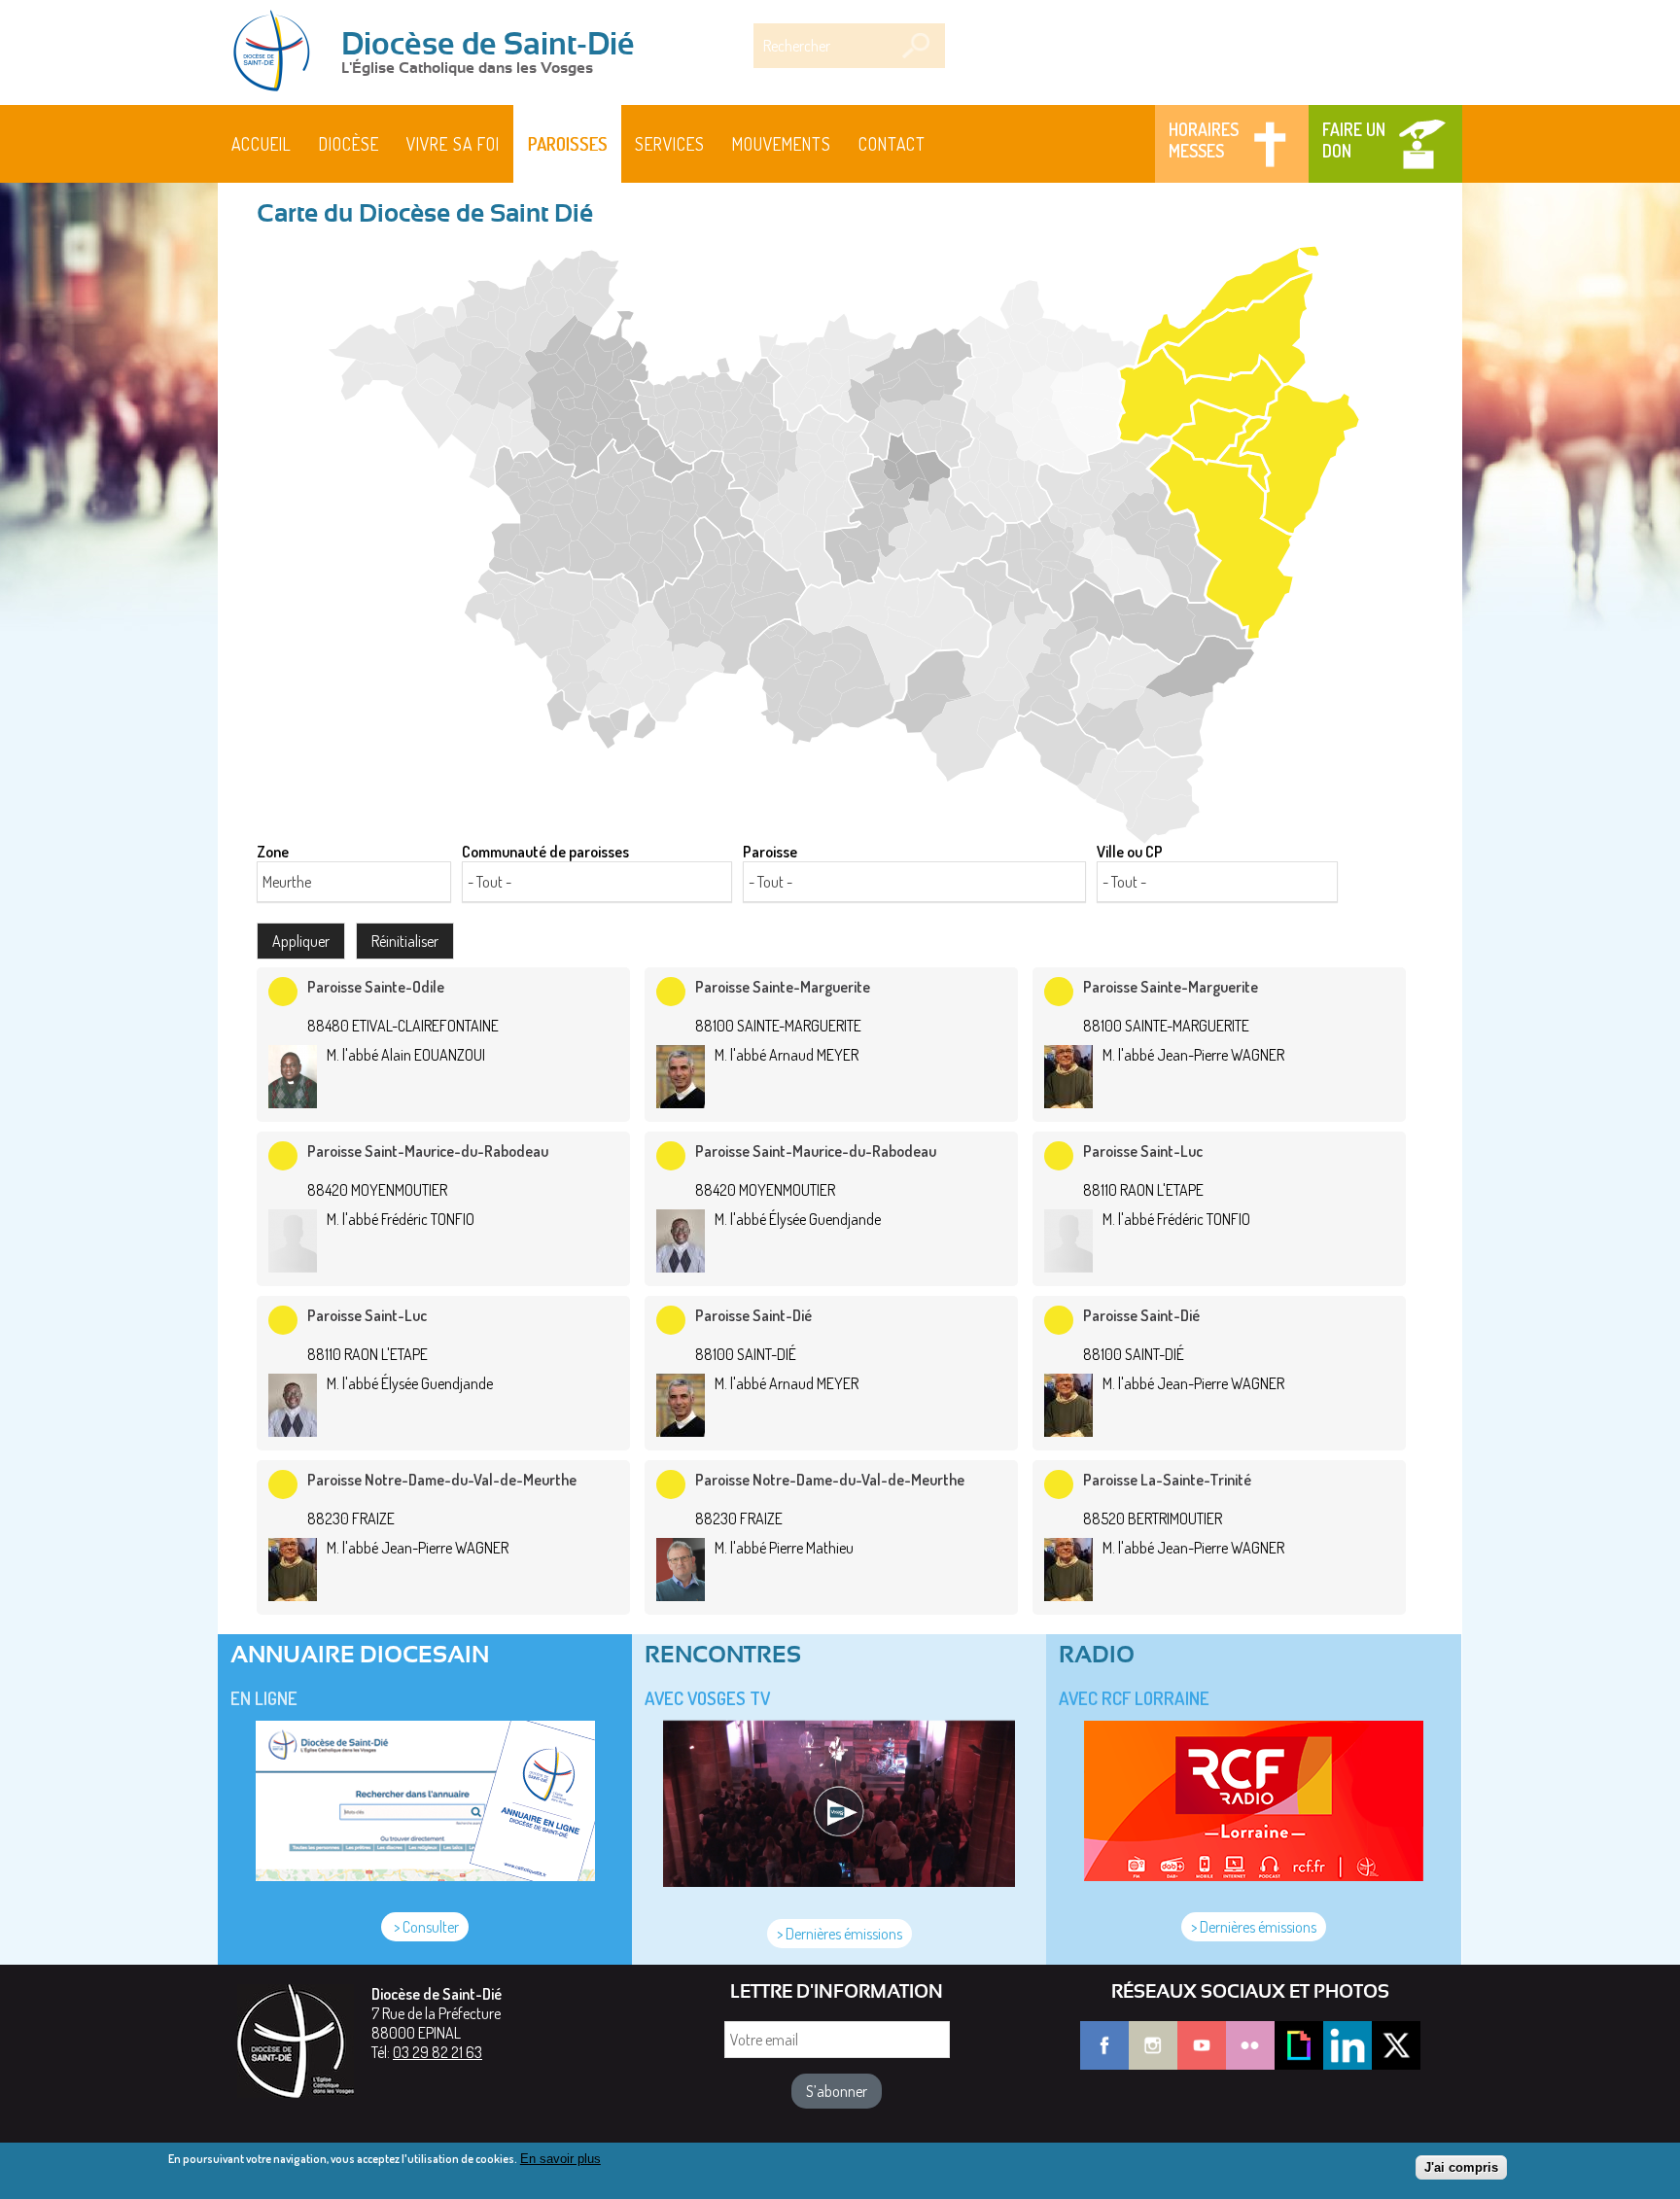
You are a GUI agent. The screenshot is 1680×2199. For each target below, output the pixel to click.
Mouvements (782, 144)
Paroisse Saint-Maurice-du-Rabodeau (428, 1151)
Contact (892, 144)
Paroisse (770, 852)
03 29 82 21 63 (437, 2052)
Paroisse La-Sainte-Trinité (1167, 1480)
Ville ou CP (1130, 852)
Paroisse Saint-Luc (1143, 1151)
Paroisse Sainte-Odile (376, 987)
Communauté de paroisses (545, 852)
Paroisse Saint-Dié (753, 1315)
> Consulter (425, 1927)
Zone (273, 852)
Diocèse (349, 144)
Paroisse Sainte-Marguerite (783, 987)
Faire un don (1354, 140)
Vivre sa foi (453, 144)
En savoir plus (560, 2159)
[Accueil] (278, 52)
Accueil (262, 144)
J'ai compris (1461, 2167)
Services (670, 144)
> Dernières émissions (840, 1934)
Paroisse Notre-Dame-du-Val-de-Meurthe (442, 1480)
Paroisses (568, 144)
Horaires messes (1204, 140)
